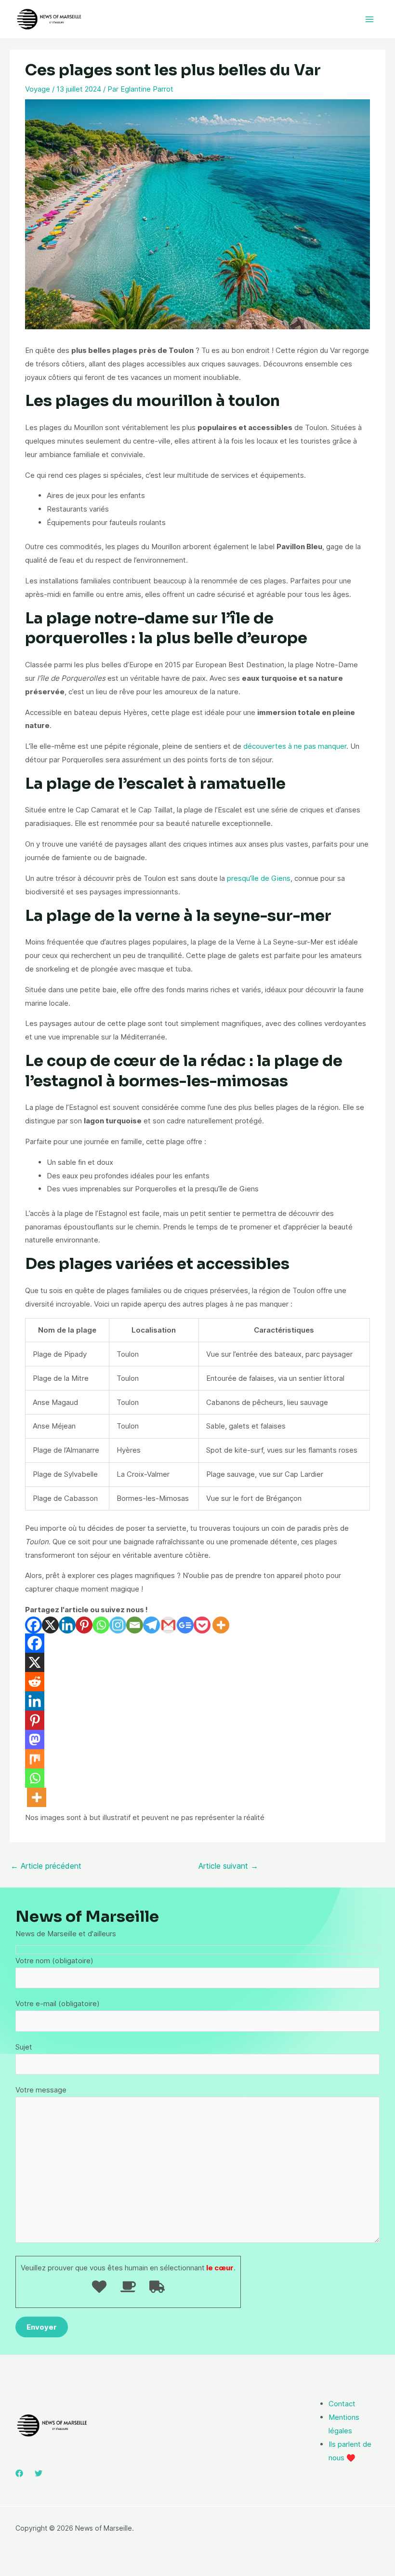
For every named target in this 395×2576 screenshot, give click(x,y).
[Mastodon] (35, 1740)
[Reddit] (35, 1682)
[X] (50, 1625)
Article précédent (46, 1866)
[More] (221, 1625)
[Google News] (185, 1625)
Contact (342, 2404)
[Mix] (35, 1759)
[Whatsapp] (101, 1625)
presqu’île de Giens (259, 878)
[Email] (135, 1625)
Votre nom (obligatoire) (54, 1961)
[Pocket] (202, 1625)
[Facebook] (33, 1625)
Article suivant (228, 1866)
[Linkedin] (67, 1625)
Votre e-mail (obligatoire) (58, 2003)
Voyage (38, 89)
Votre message (41, 2090)
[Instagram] (118, 1625)
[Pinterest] (84, 1625)
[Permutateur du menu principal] (370, 20)
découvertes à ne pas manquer (295, 746)
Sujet (24, 2047)
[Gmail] (168, 1625)
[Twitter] (39, 2473)
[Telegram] (151, 1625)
